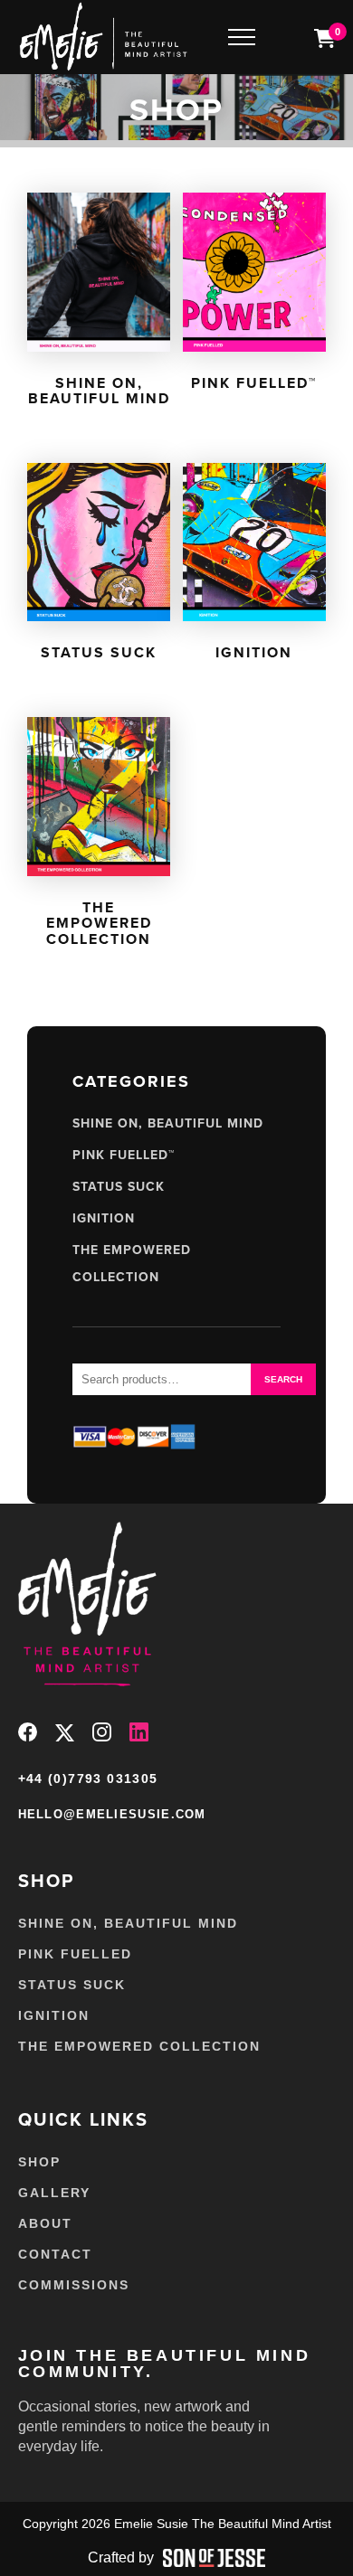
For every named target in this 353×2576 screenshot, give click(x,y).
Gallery (54, 2193)
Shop (39, 2162)
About (45, 2223)
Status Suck (119, 1187)
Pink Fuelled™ (124, 1155)
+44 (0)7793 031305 (88, 1779)
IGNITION (104, 1218)
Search (283, 1379)
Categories (131, 1081)
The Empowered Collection (139, 2046)
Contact (55, 2254)
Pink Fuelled (75, 1954)
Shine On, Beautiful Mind (168, 1123)
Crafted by (121, 2557)
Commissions (74, 2285)
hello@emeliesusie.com (112, 1814)
